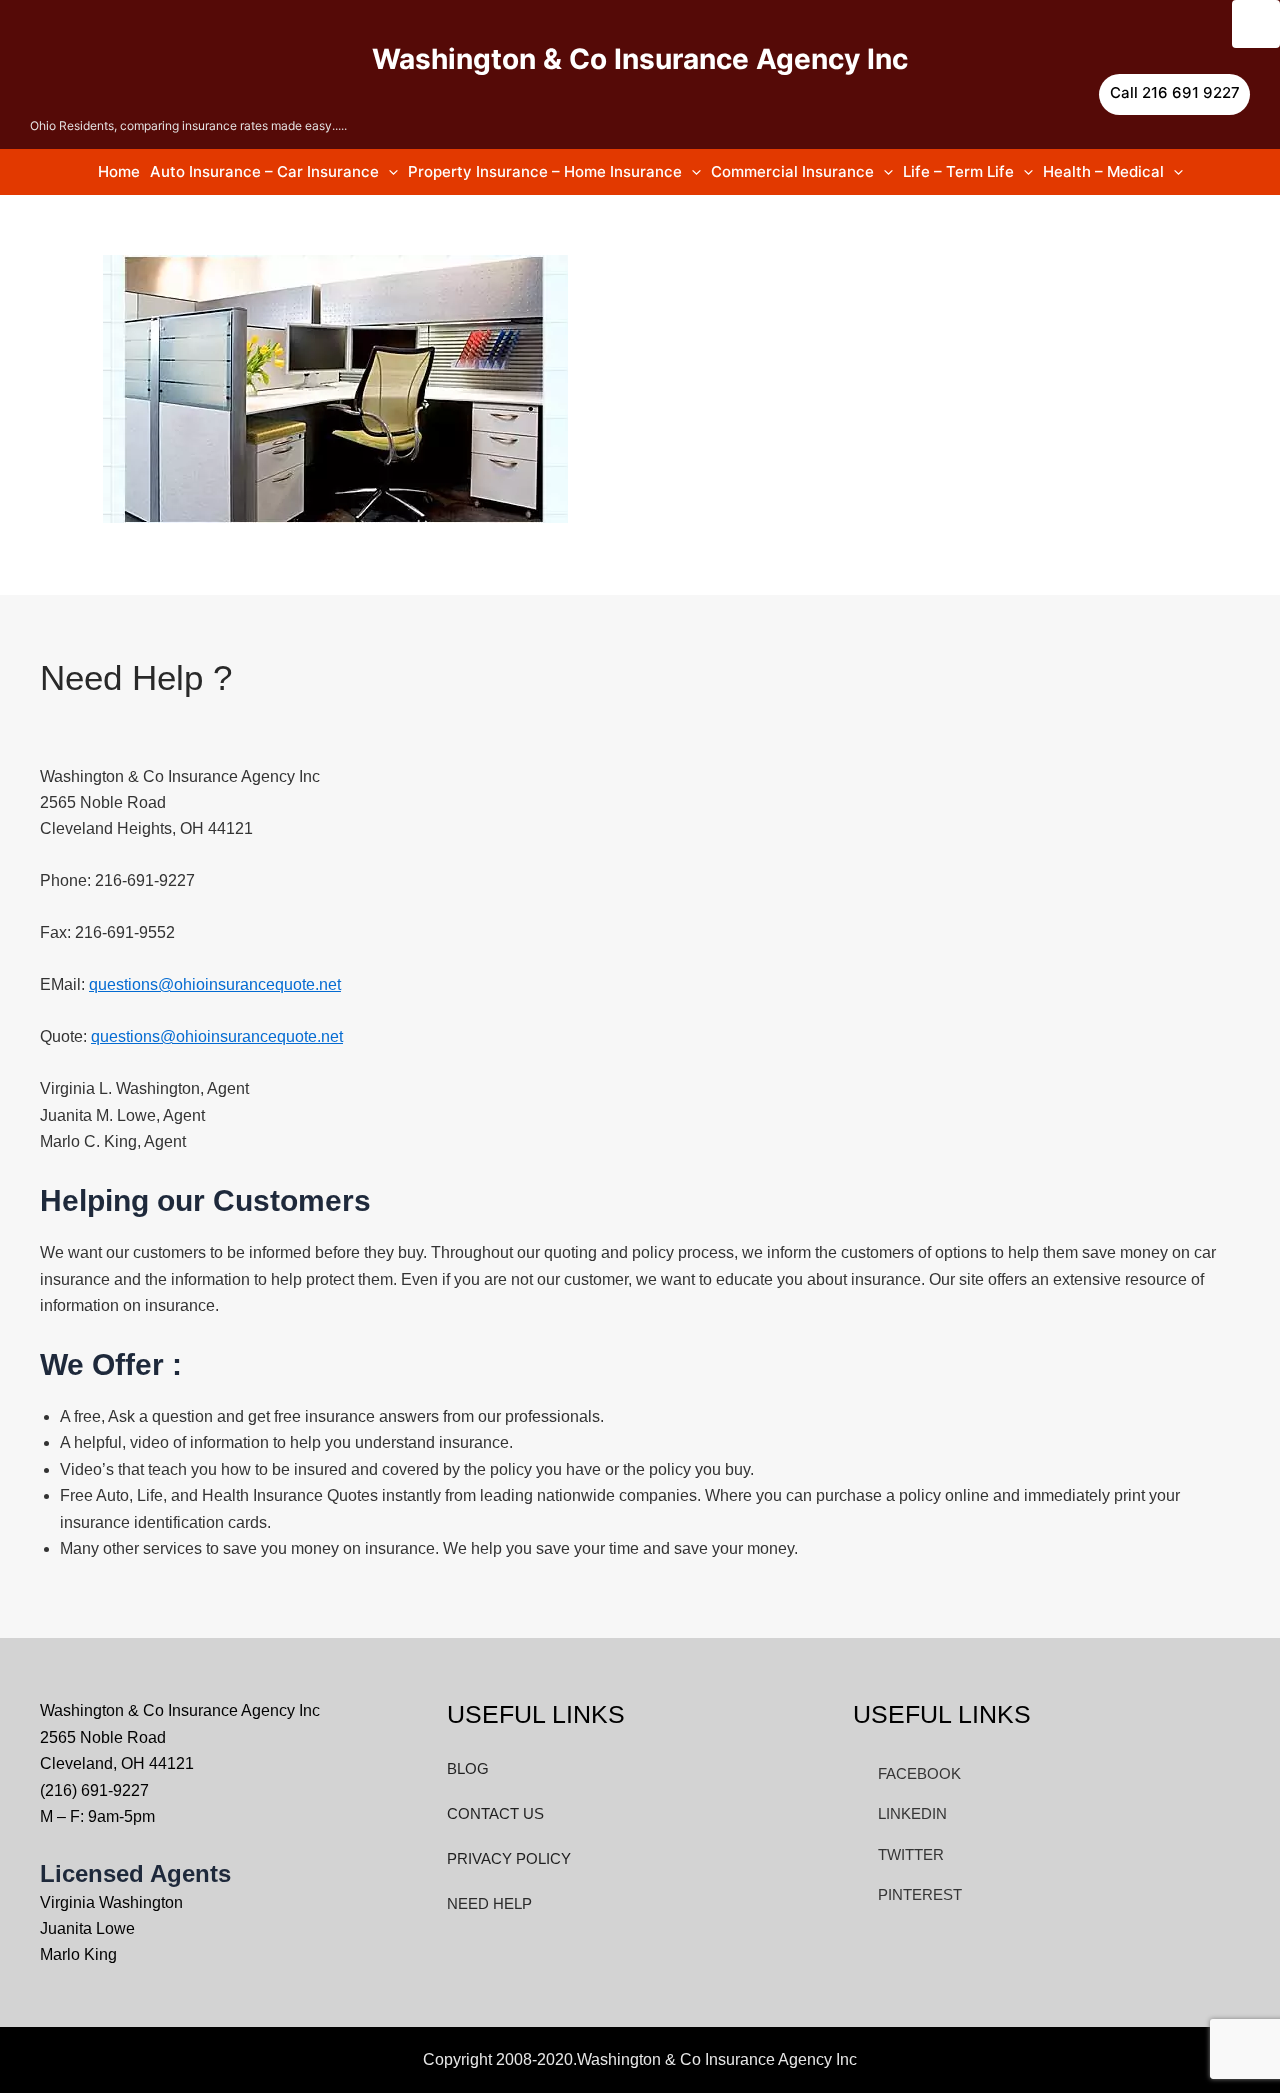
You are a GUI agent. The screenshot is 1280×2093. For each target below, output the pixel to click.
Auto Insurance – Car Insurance (264, 171)
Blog (468, 1768)
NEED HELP (489, 1903)
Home (119, 171)
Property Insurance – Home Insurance (545, 171)
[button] (1174, 94)
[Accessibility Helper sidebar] (1256, 24)
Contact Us (495, 1813)
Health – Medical (1103, 171)
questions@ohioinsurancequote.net (215, 984)
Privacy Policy (509, 1858)
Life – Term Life (958, 171)
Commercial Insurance (792, 171)
